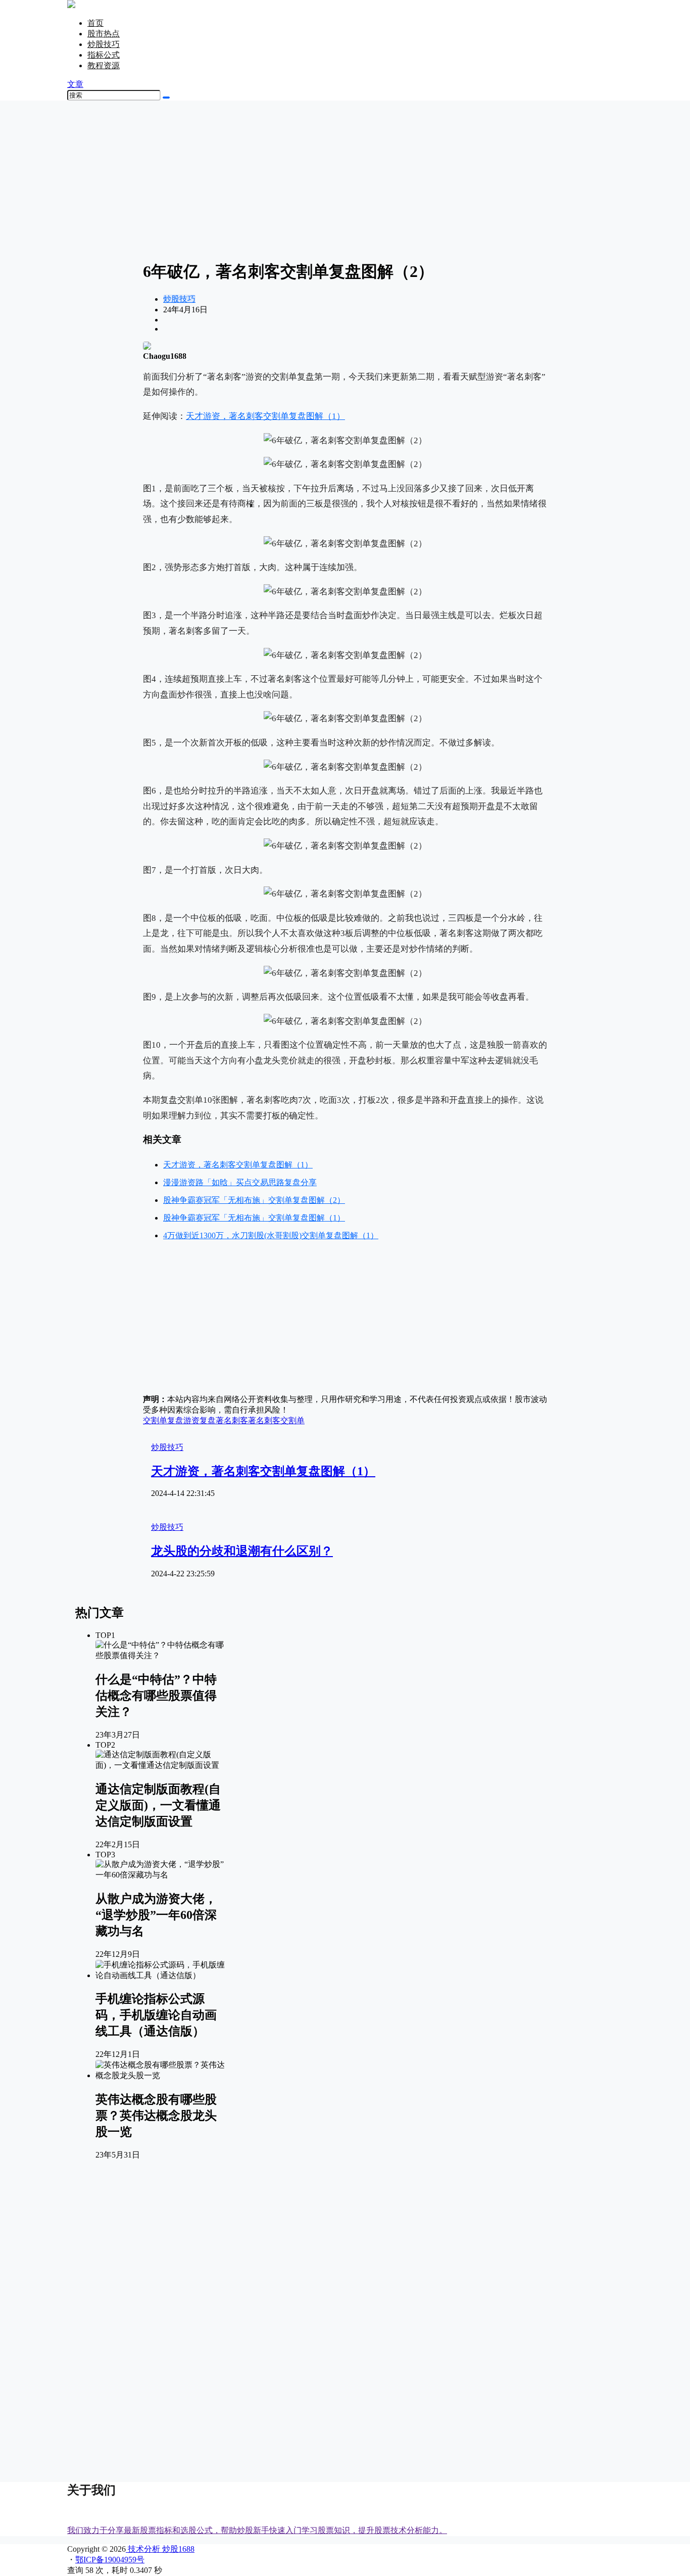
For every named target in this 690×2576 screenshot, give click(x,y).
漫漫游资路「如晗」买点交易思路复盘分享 (240, 1182)
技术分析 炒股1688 (160, 2549)
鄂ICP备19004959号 (110, 2560)
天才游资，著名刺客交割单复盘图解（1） (265, 416)
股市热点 (104, 34)
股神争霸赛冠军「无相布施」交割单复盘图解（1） (254, 1218)
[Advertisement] (345, 179)
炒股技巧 (104, 44)
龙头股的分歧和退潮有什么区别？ (242, 1551)
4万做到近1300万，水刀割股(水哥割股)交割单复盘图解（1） (271, 1235)
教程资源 (104, 65)
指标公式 (104, 55)
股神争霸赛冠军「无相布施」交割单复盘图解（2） (254, 1200)
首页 (95, 23)
